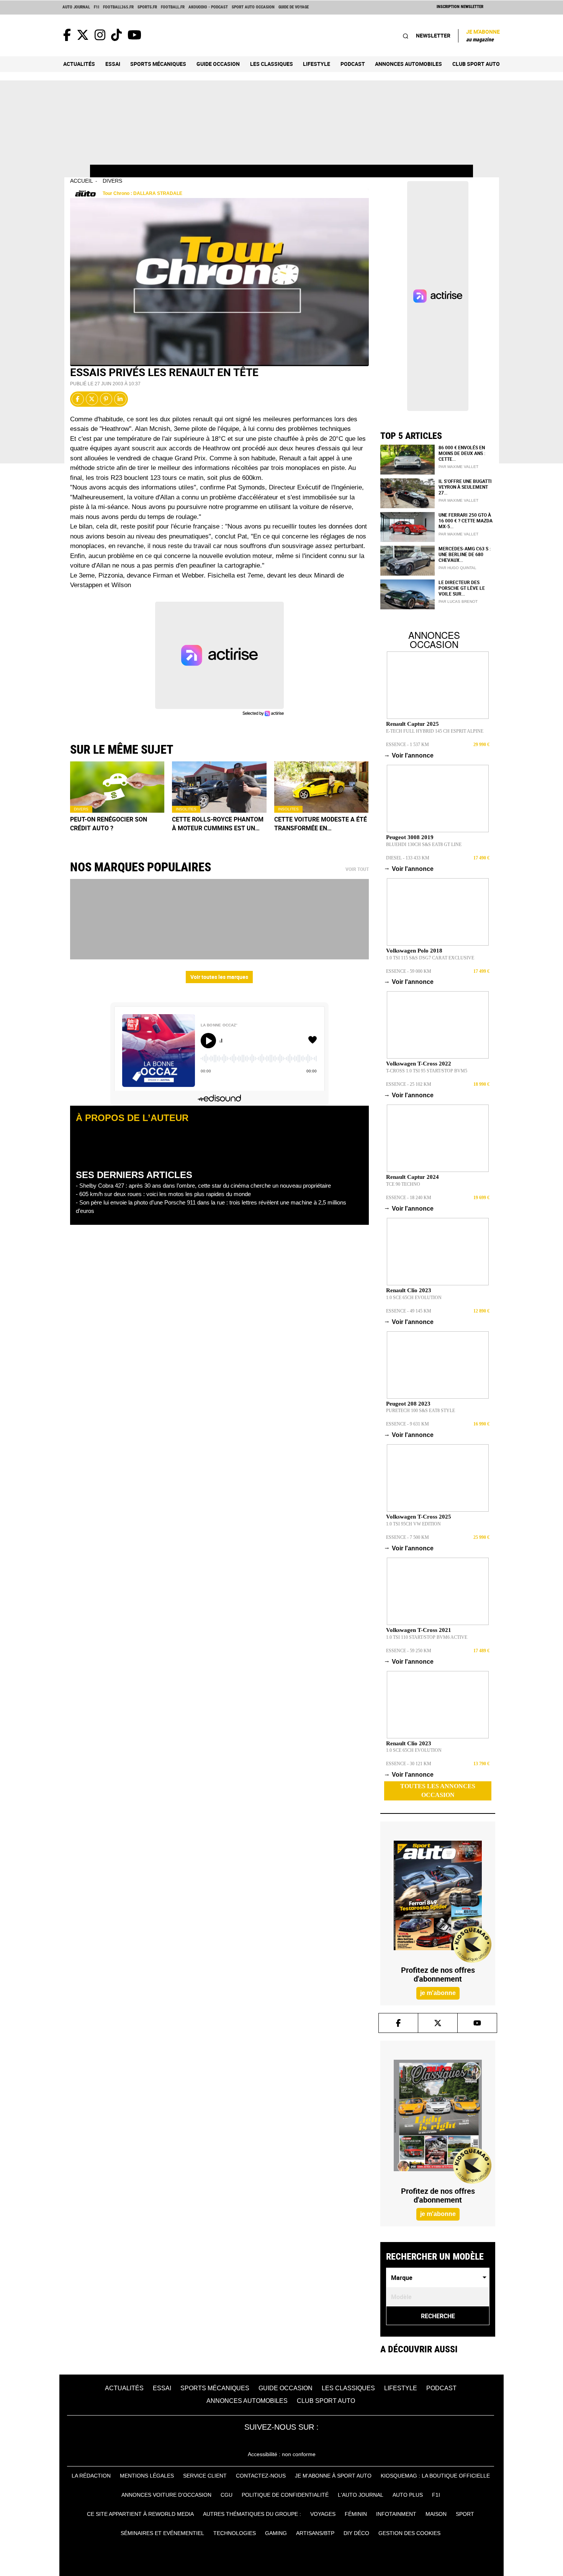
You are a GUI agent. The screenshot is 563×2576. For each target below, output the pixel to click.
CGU (227, 2495)
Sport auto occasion (253, 7)
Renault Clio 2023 (409, 1290)
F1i (97, 7)
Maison (436, 2514)
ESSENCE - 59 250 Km (409, 1651)
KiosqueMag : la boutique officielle (435, 2476)
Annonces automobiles (408, 64)
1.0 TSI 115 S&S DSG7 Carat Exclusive (430, 958)
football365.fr (118, 7)
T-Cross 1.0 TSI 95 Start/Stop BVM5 (427, 1071)
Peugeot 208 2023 (408, 1404)
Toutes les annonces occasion (438, 1790)
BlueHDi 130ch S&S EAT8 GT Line (424, 844)
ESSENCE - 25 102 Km (409, 1084)
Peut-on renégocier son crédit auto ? (109, 824)
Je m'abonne (483, 35)
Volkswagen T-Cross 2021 (419, 1630)
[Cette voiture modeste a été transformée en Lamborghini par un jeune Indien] (322, 787)
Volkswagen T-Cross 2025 (419, 1517)
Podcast (353, 64)
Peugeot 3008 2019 (410, 837)
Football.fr (173, 7)
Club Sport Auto (476, 64)
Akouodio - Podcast (208, 7)
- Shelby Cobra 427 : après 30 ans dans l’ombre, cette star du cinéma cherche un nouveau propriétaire (203, 1186)
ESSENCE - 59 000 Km (409, 971)
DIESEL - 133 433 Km (408, 858)
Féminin (356, 2514)
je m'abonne (438, 1993)
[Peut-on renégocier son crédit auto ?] (117, 787)
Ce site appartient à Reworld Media (140, 2514)
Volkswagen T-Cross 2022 (419, 1064)
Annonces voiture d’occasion (166, 2495)
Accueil (82, 181)
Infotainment (396, 2514)
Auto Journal (76, 7)
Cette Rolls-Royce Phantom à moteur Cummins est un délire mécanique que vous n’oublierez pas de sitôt (218, 824)
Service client (205, 2476)
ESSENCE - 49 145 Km (409, 1311)
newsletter (433, 35)
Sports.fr (147, 7)
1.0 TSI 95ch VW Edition (413, 1524)
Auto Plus (408, 2495)
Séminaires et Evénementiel (162, 2533)
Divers (112, 181)
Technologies (235, 2533)
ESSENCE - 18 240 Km (409, 1198)
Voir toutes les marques (219, 977)
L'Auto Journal (361, 2495)
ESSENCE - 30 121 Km (409, 1764)
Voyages (323, 2514)
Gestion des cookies (409, 2533)
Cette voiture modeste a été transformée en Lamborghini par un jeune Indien (321, 824)
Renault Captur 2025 (412, 724)
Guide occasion (218, 64)
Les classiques (272, 64)
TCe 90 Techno (403, 1184)
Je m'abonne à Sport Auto (333, 2476)
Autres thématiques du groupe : (252, 2514)
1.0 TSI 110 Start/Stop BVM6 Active (427, 1637)
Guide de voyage (294, 7)
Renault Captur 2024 (412, 1177)
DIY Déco (356, 2533)
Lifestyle (317, 64)
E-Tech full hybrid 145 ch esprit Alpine (435, 731)
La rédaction (91, 2476)
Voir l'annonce (410, 755)
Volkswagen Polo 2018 (414, 951)
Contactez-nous (261, 2476)
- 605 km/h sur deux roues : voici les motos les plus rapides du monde (163, 1194)
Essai (113, 64)
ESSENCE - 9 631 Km (408, 1424)
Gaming (276, 2533)
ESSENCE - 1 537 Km (408, 745)
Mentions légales (147, 2476)
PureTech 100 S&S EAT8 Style (421, 1411)
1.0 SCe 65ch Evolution (414, 1298)
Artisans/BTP (315, 2533)
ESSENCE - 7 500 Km (408, 1537)
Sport (465, 2514)
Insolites (186, 809)
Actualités (79, 64)
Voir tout (357, 869)
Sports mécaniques (158, 64)
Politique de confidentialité (285, 2495)
